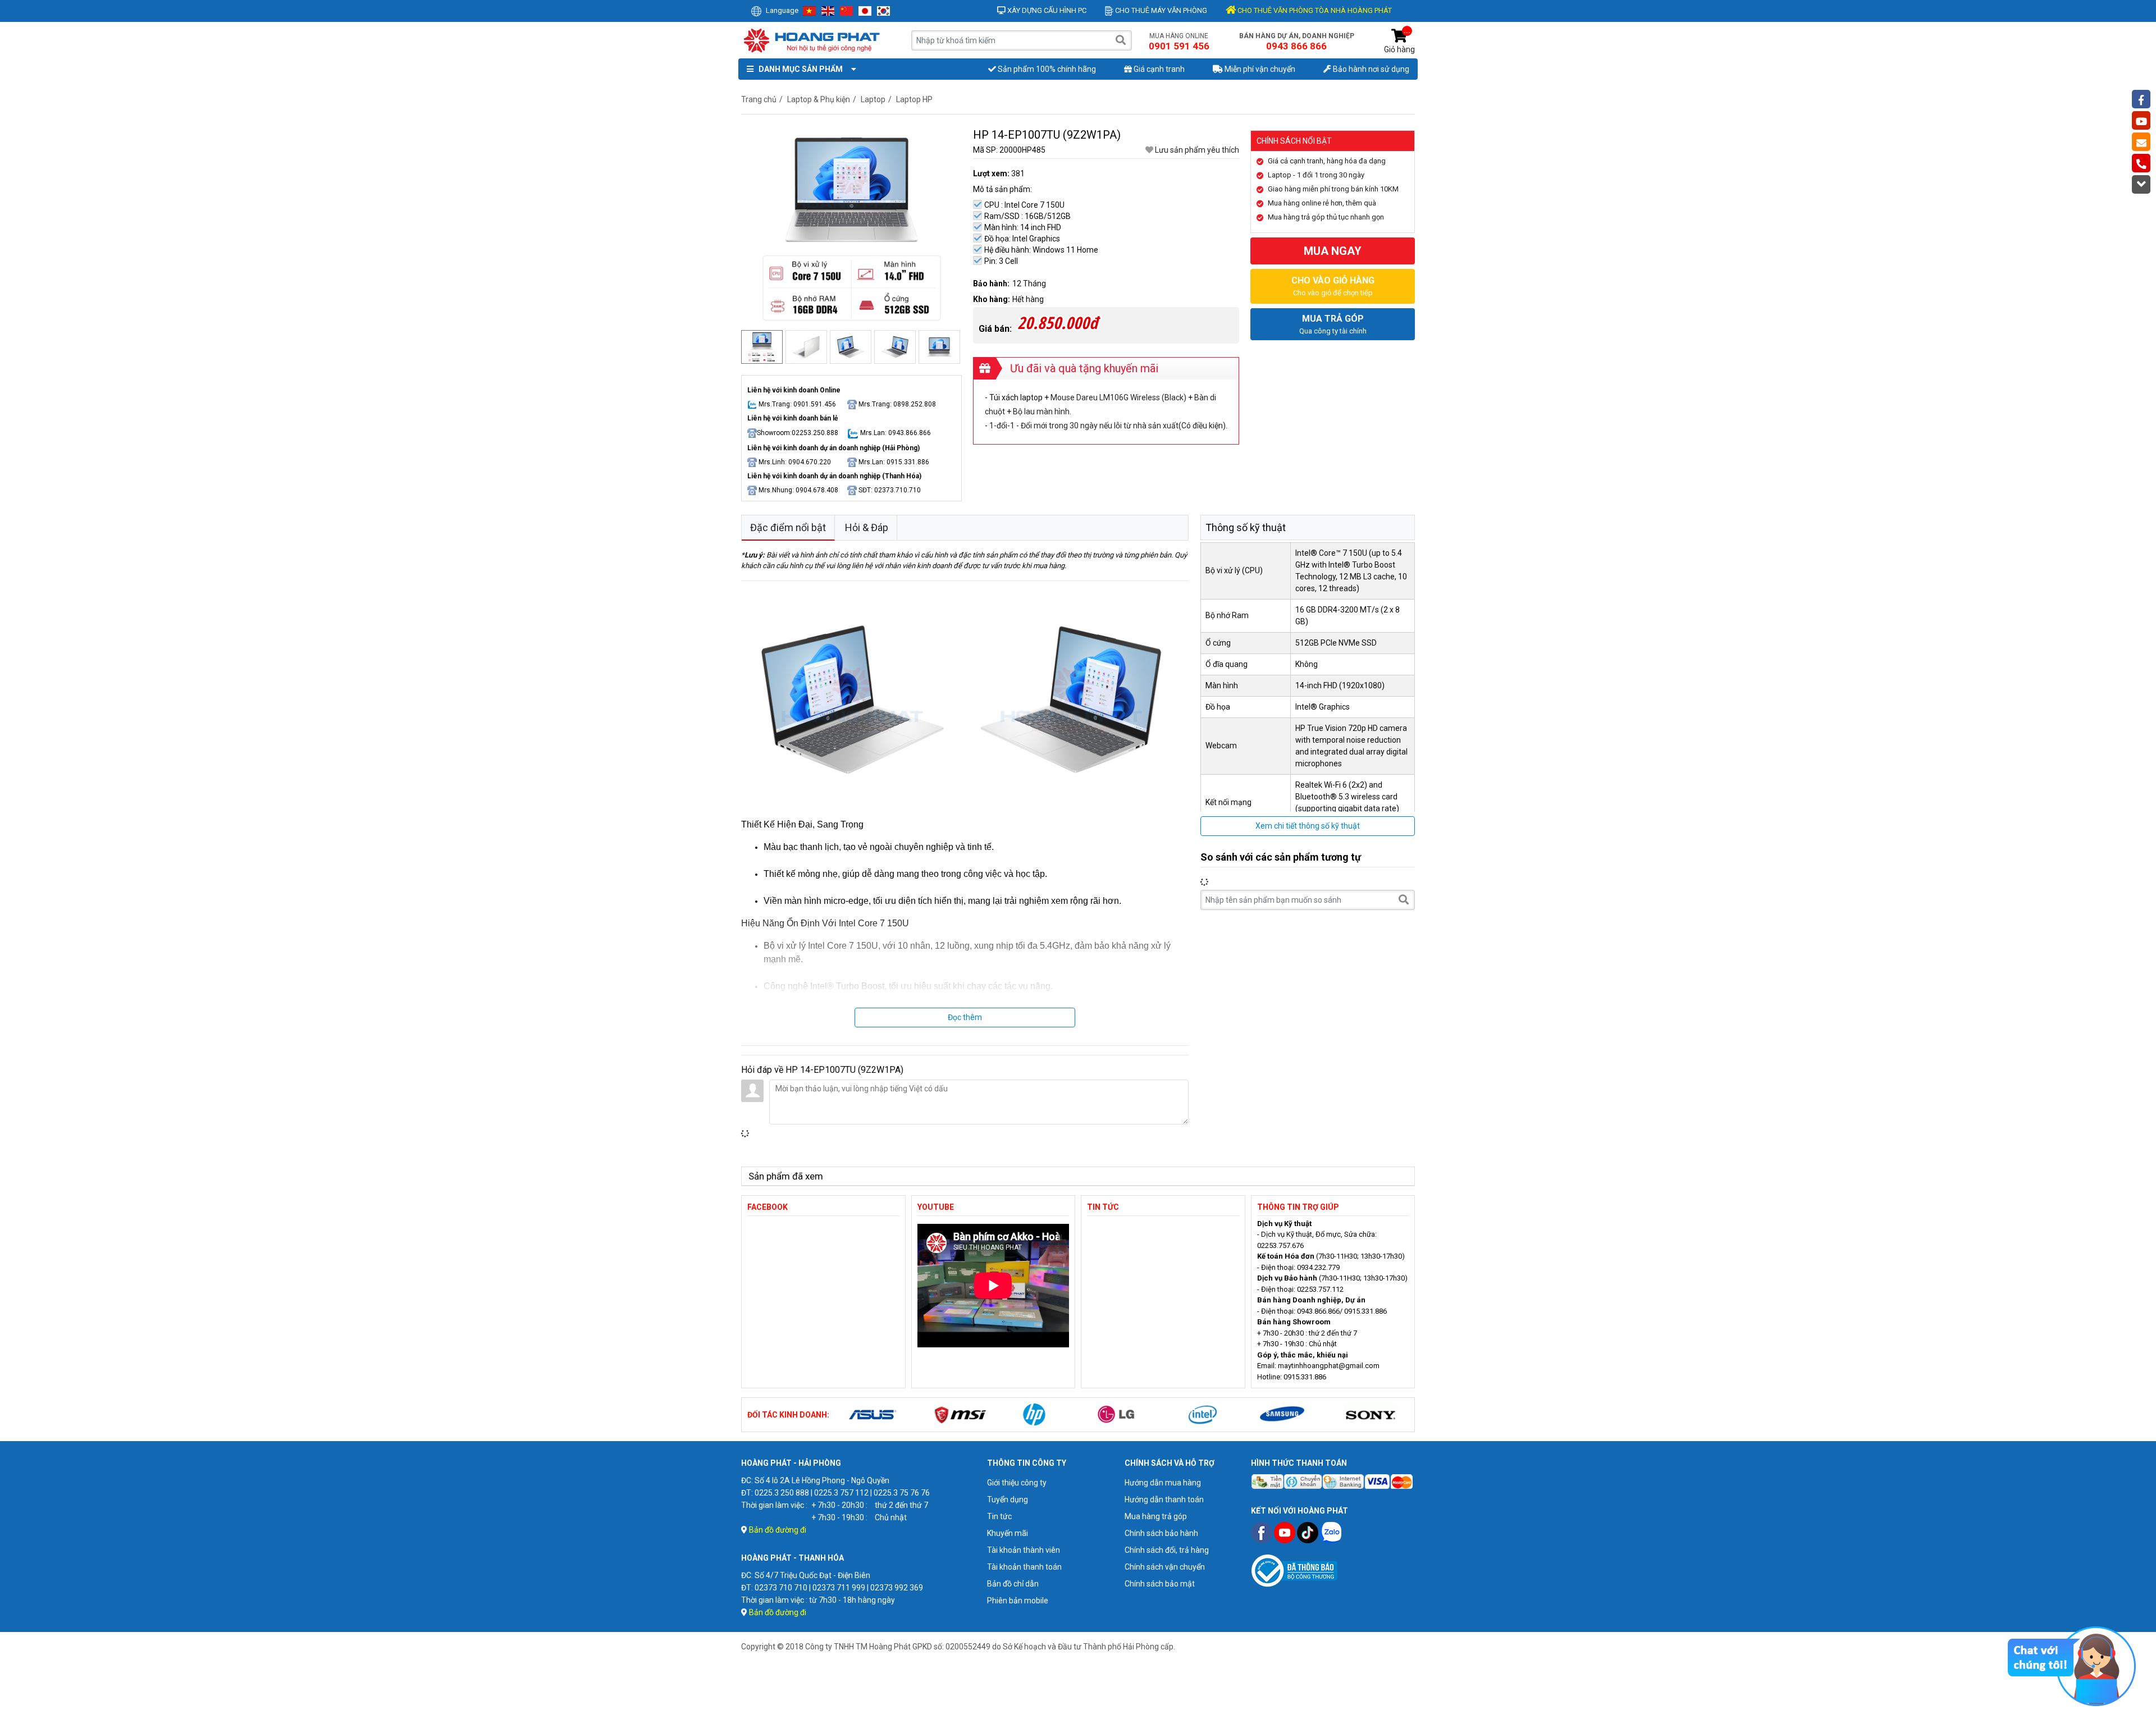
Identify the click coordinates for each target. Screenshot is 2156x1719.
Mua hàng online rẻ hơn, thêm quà (1322, 203)
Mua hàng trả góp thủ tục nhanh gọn (1326, 217)
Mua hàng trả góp (1156, 1516)
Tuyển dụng (1008, 1499)
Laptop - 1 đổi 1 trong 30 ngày (1316, 175)
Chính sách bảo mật (1160, 1584)
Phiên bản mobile (1018, 1601)
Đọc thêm (965, 1017)
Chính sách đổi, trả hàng (1167, 1550)
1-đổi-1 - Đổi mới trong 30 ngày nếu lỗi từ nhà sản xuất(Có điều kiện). (1108, 426)
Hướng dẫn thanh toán (1164, 1499)
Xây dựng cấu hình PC (1046, 10)
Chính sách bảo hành (1161, 1533)
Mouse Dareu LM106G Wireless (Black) (1118, 397)
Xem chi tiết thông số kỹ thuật (1308, 826)
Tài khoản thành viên (1024, 1550)
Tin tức (999, 1516)
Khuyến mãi (1008, 1533)
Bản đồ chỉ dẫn (1013, 1584)
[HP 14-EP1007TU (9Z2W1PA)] (851, 226)
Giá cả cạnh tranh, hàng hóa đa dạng (1327, 161)
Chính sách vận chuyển (1165, 1567)
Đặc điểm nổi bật (788, 527)
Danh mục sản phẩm (799, 69)
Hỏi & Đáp (867, 527)
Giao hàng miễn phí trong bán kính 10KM (1333, 189)
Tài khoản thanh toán (1024, 1567)
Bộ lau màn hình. (1042, 412)
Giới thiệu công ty (1017, 1483)
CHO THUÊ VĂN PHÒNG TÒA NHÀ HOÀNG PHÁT (1314, 10)
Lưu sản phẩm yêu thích (1196, 150)
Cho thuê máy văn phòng (1160, 10)
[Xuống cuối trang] (2141, 184)
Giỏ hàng (1399, 41)
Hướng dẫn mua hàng (1163, 1483)
